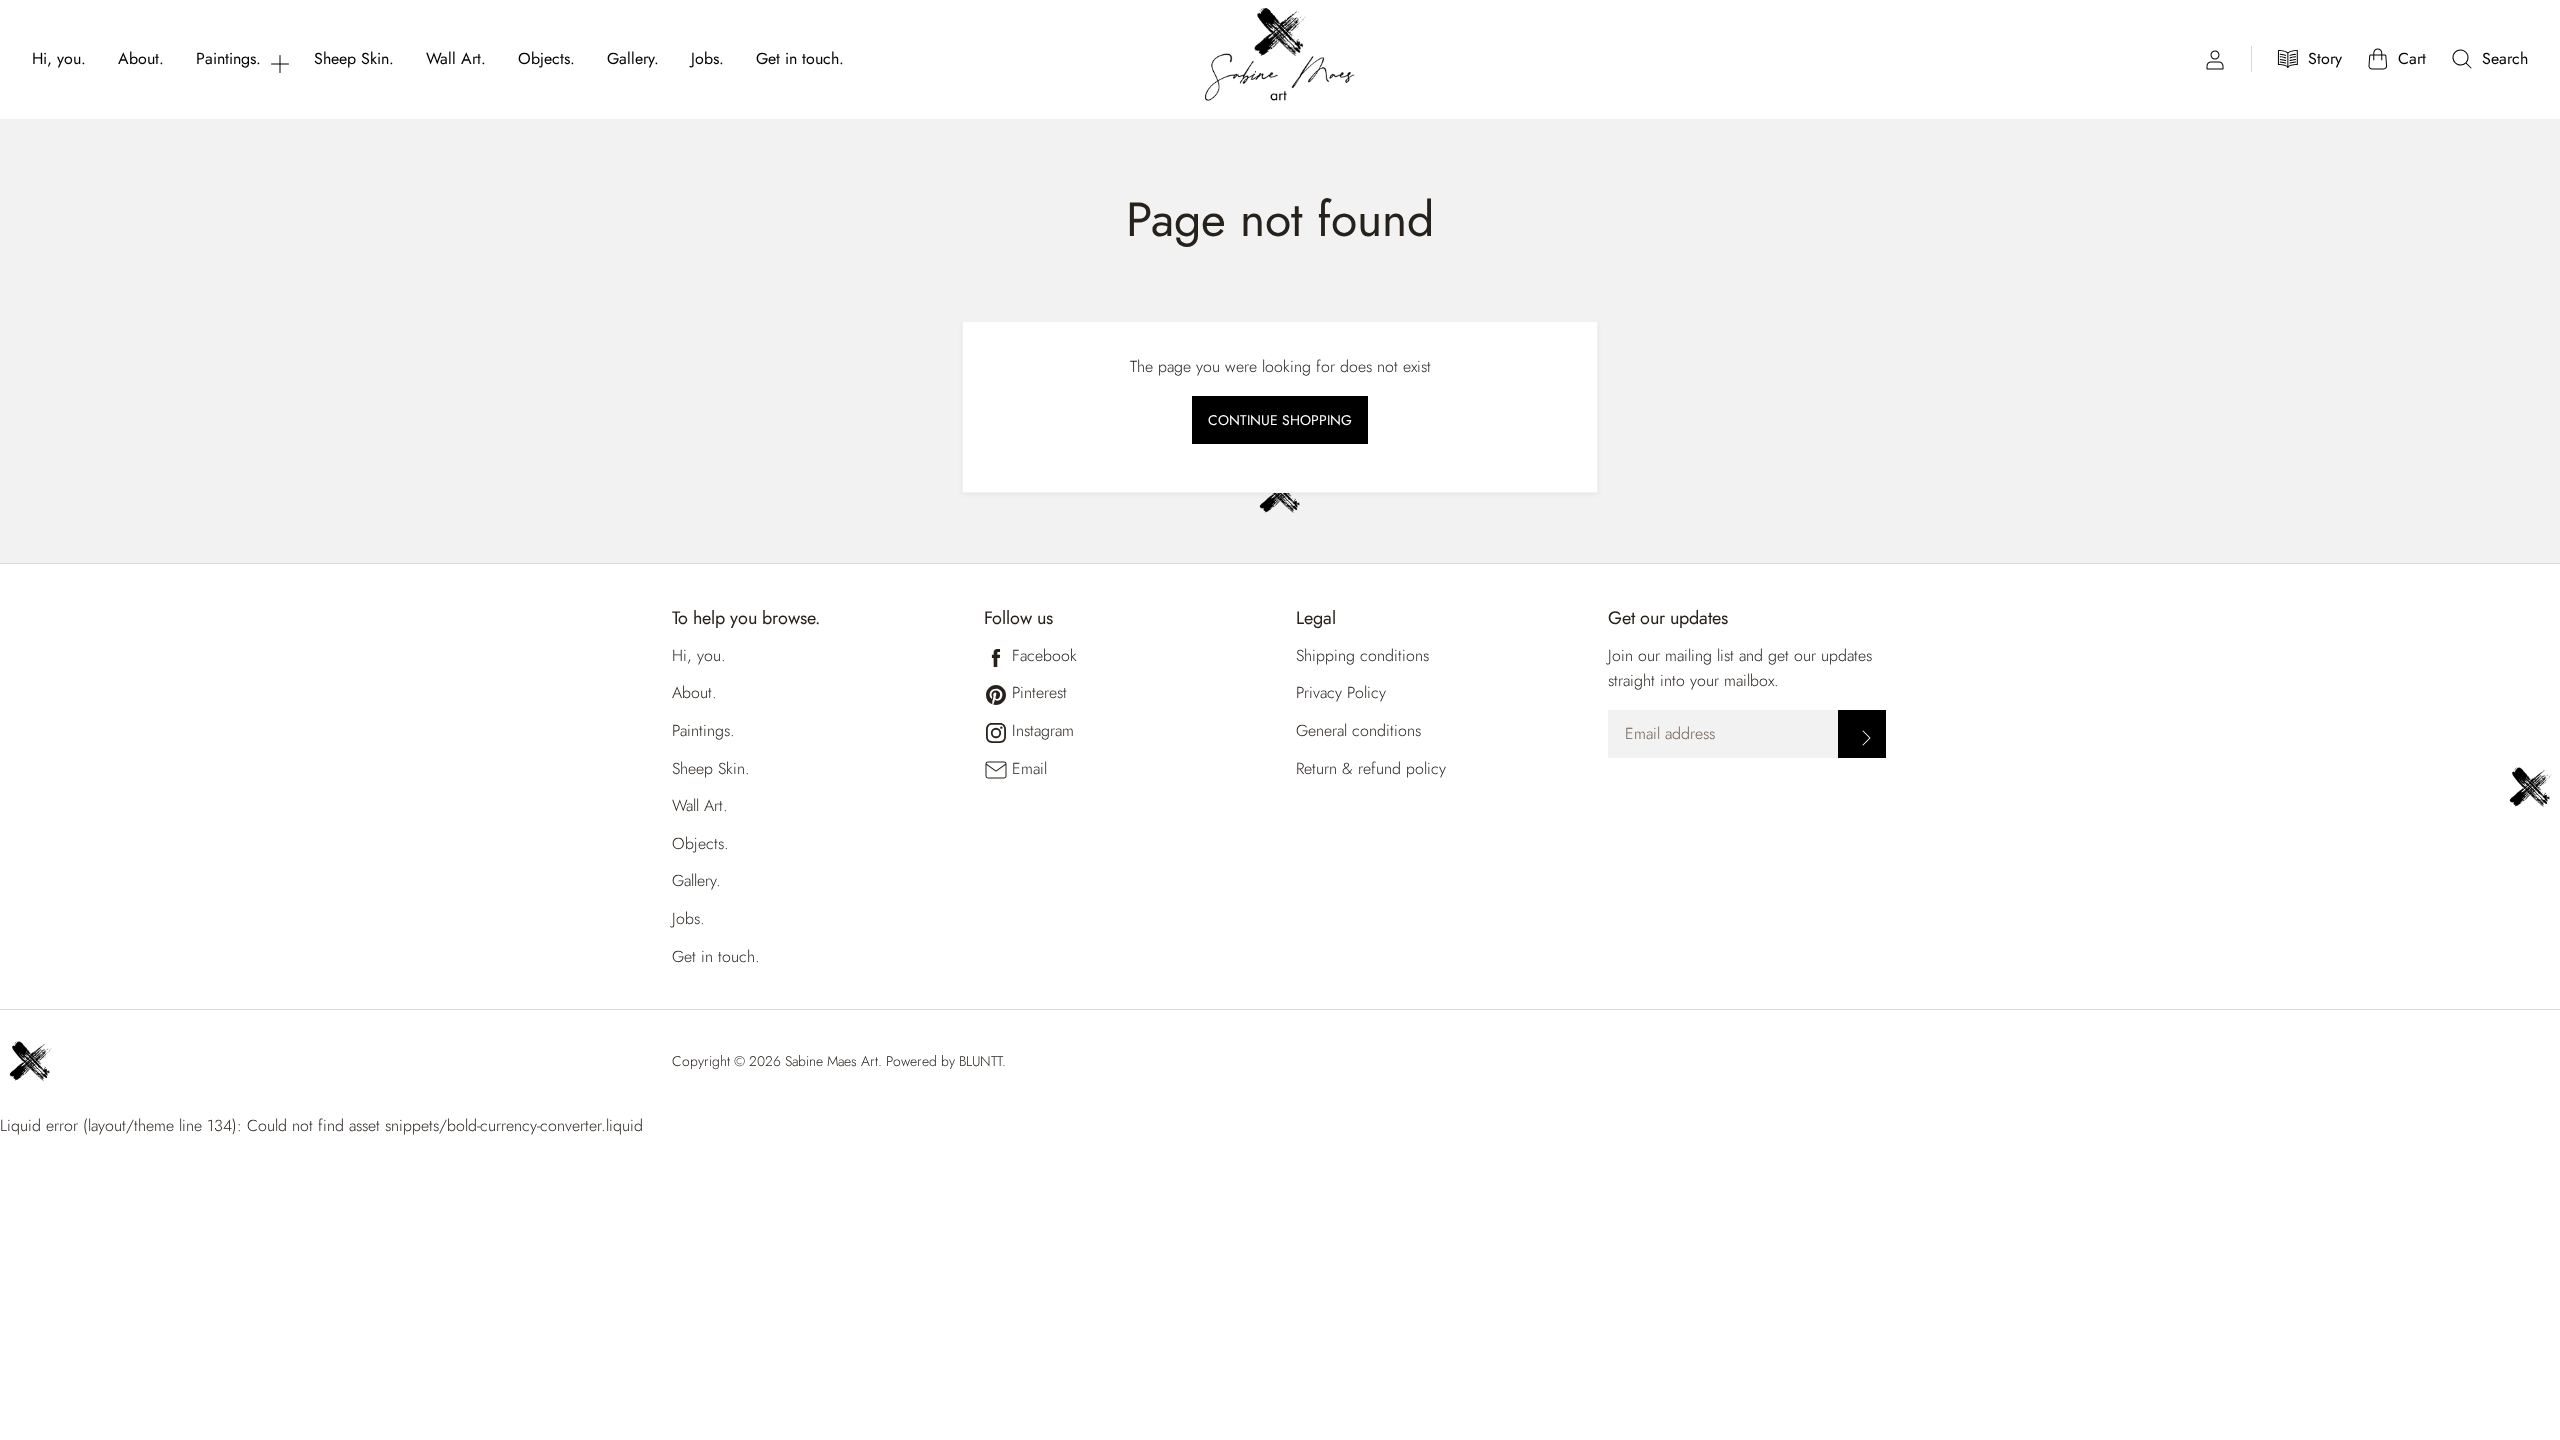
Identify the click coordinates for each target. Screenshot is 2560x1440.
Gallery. (633, 58)
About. (141, 58)
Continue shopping (1280, 420)
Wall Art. (456, 58)
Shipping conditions (1362, 655)
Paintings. (228, 58)
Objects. (546, 58)
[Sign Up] (1862, 734)
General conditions (1358, 730)
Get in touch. (800, 58)
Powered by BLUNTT (944, 1061)
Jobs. (707, 58)
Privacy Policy (1341, 692)
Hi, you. (59, 58)
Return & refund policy (1371, 768)
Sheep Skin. (354, 58)
